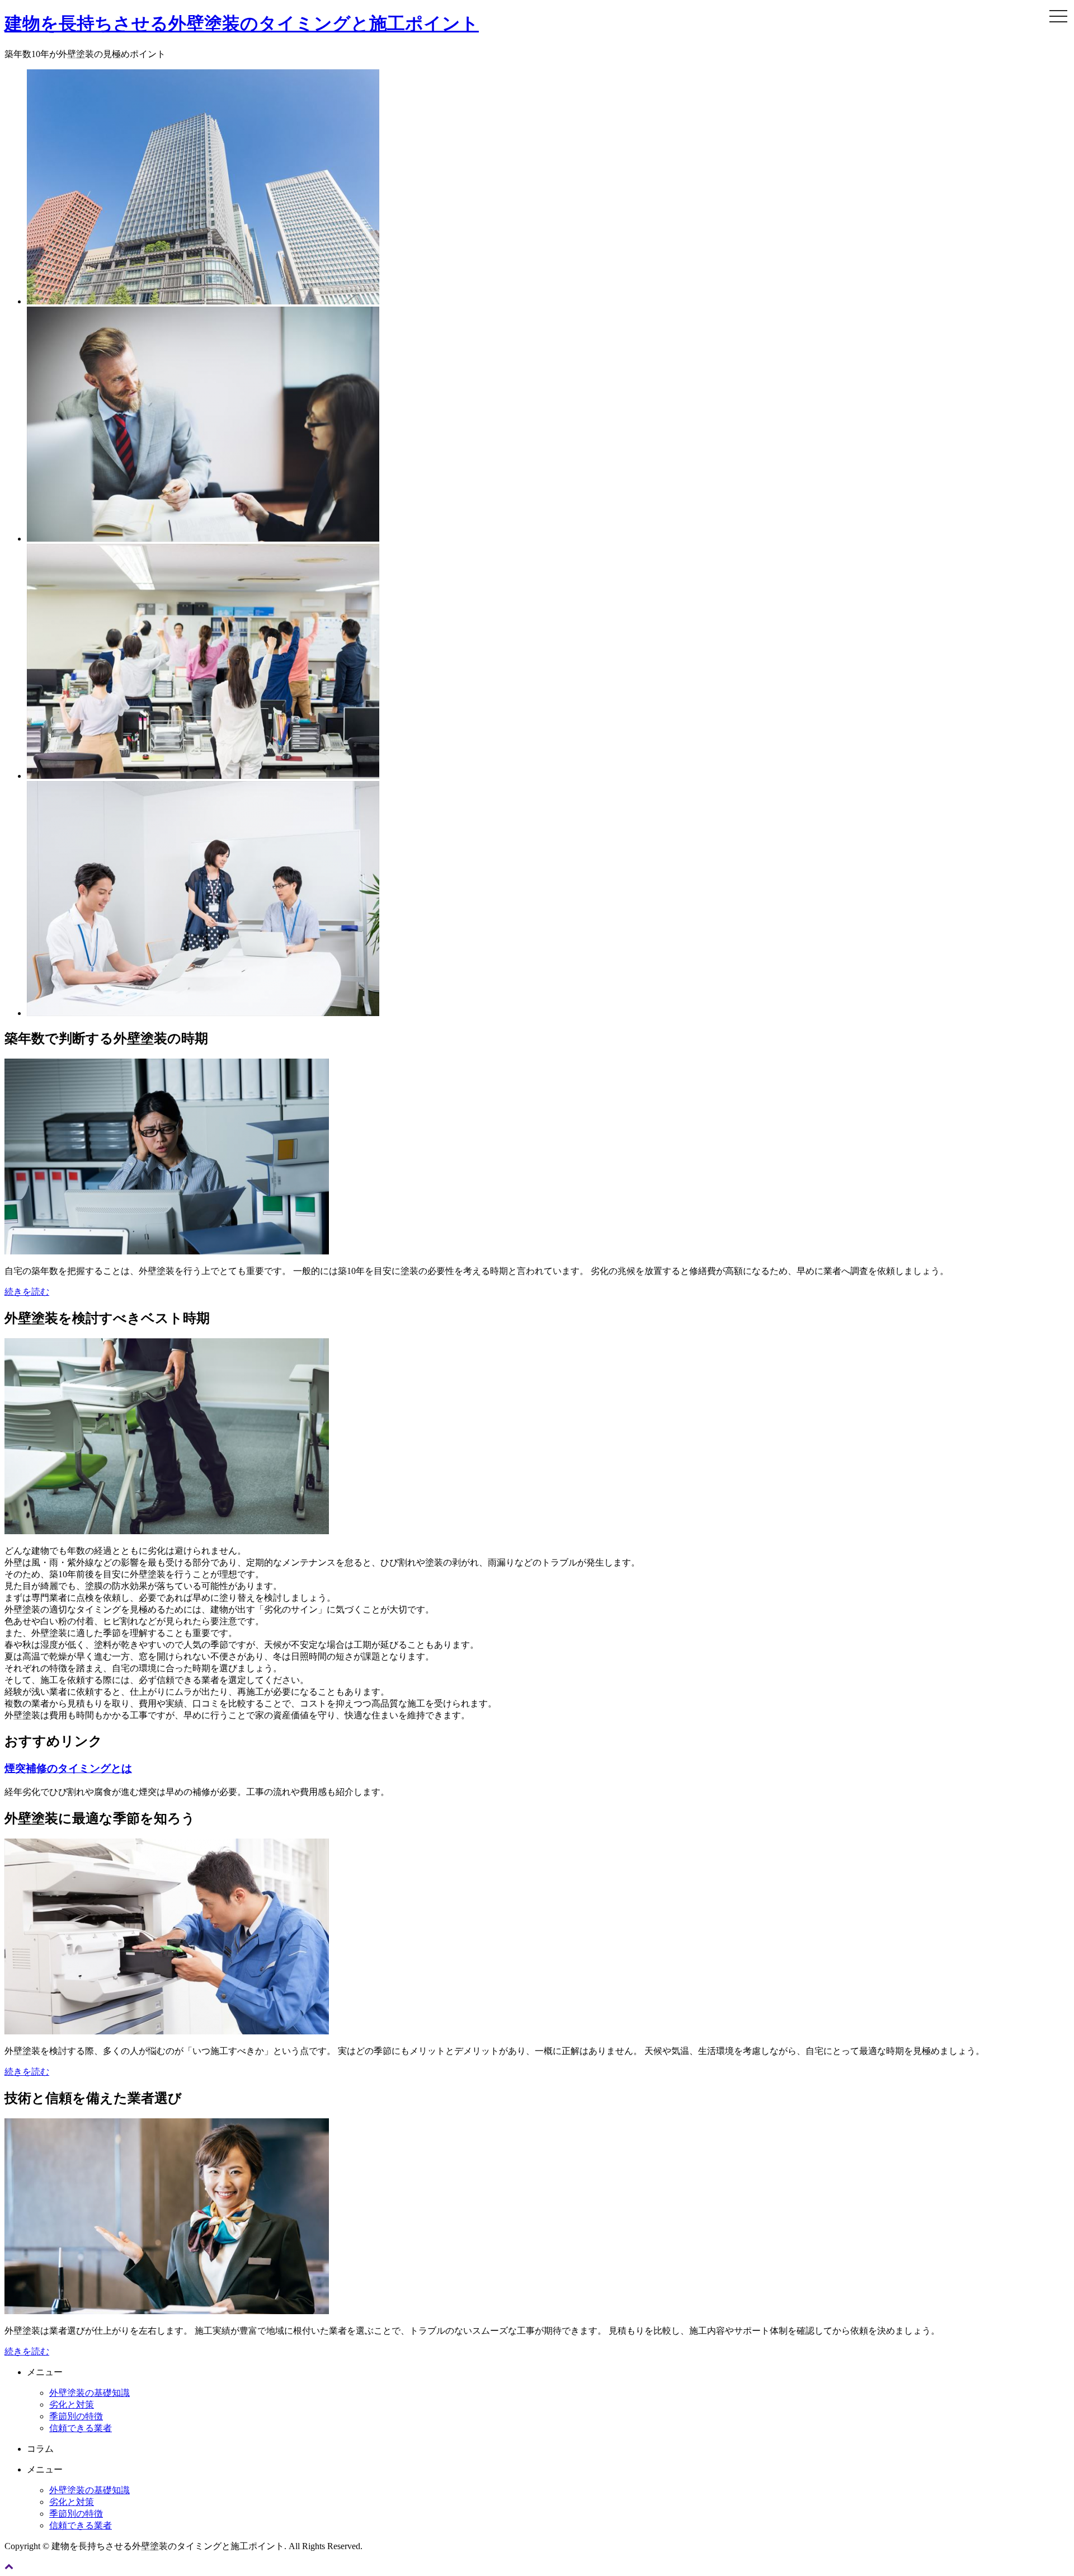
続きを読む (27, 1292)
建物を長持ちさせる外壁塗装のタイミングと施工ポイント (242, 23)
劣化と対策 (72, 2405)
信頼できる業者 (81, 2428)
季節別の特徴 (76, 2416)
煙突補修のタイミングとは (68, 1768)
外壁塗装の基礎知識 (89, 2393)
